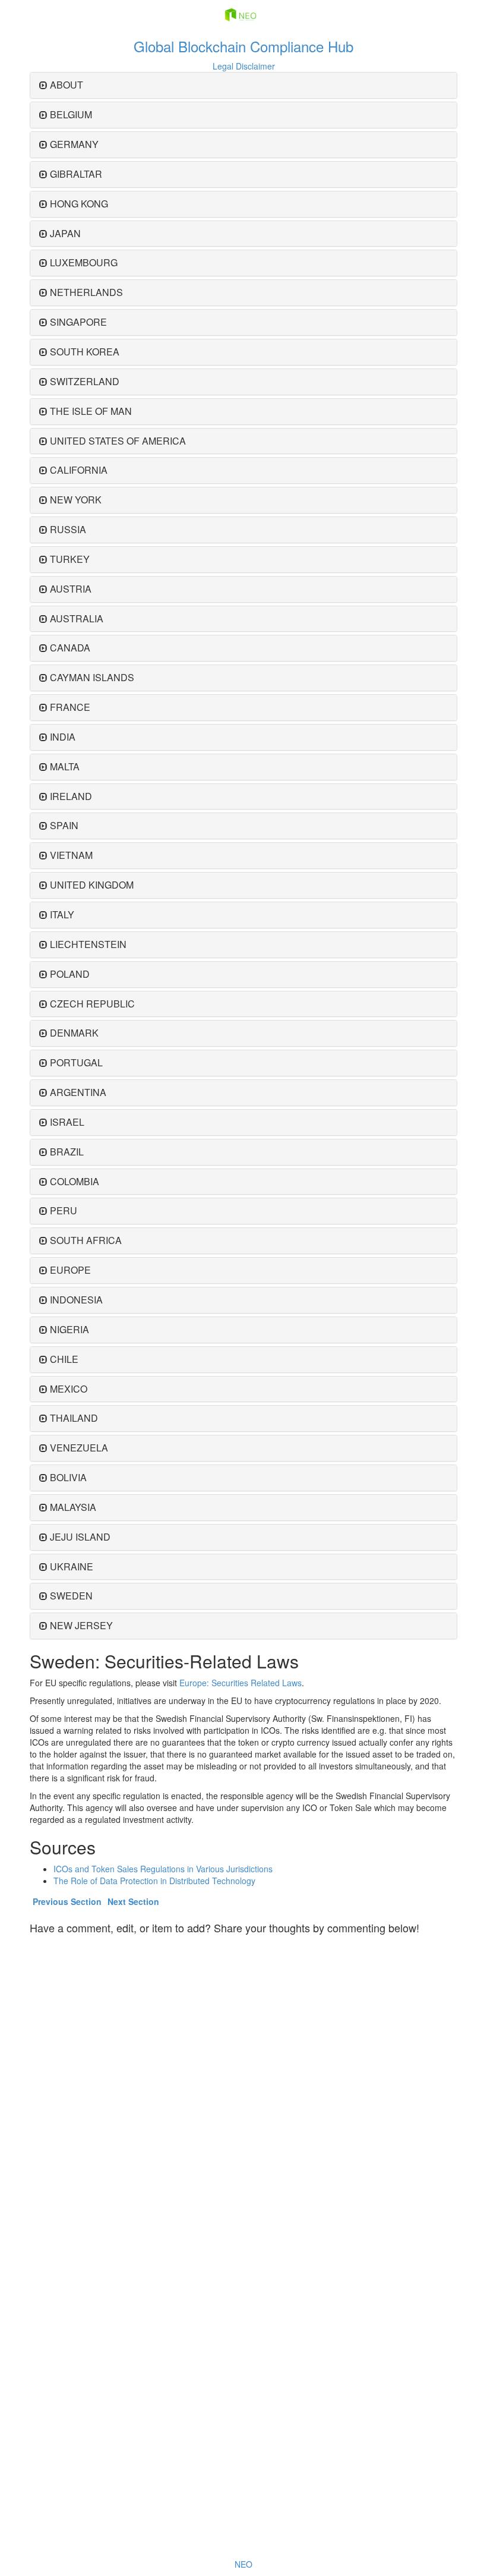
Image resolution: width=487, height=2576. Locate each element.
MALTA (65, 766)
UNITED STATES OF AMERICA (118, 441)
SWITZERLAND (85, 381)
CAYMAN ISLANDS (92, 677)
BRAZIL (67, 1152)
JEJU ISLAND (80, 1537)
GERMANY (74, 144)
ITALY (62, 914)
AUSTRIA (71, 589)
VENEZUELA (79, 1448)
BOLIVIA (68, 1477)
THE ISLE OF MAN (91, 411)
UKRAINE (72, 1566)
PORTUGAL (76, 1062)
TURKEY (70, 559)
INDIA (63, 737)
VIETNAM (71, 855)
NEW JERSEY (81, 1625)
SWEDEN (71, 1596)
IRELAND (71, 796)
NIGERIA (69, 1329)
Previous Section (67, 1901)
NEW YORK (76, 500)
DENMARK (74, 1033)
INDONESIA (76, 1300)
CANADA (70, 648)
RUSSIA (68, 529)
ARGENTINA (78, 1092)
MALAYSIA (73, 1507)
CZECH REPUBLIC (92, 1004)
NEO (243, 2564)
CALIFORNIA (79, 470)
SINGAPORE (78, 322)
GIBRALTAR (76, 174)
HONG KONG (79, 204)
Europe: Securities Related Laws (241, 1683)
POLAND (70, 974)
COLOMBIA (75, 1181)
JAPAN (65, 233)
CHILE (64, 1359)
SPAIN (64, 825)
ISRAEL (67, 1122)
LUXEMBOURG (84, 262)
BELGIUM (71, 114)
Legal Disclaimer (244, 66)
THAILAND (74, 1418)
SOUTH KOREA (85, 352)
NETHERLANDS (86, 292)
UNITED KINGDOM (92, 885)
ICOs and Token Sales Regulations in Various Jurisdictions (163, 1869)
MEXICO (69, 1389)
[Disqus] (243, 2089)
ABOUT (67, 85)
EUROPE (70, 1270)
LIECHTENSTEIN (88, 944)
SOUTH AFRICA (86, 1240)
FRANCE (70, 707)
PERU (64, 1210)
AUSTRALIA (77, 618)
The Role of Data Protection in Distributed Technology (154, 1881)
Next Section (133, 1901)
